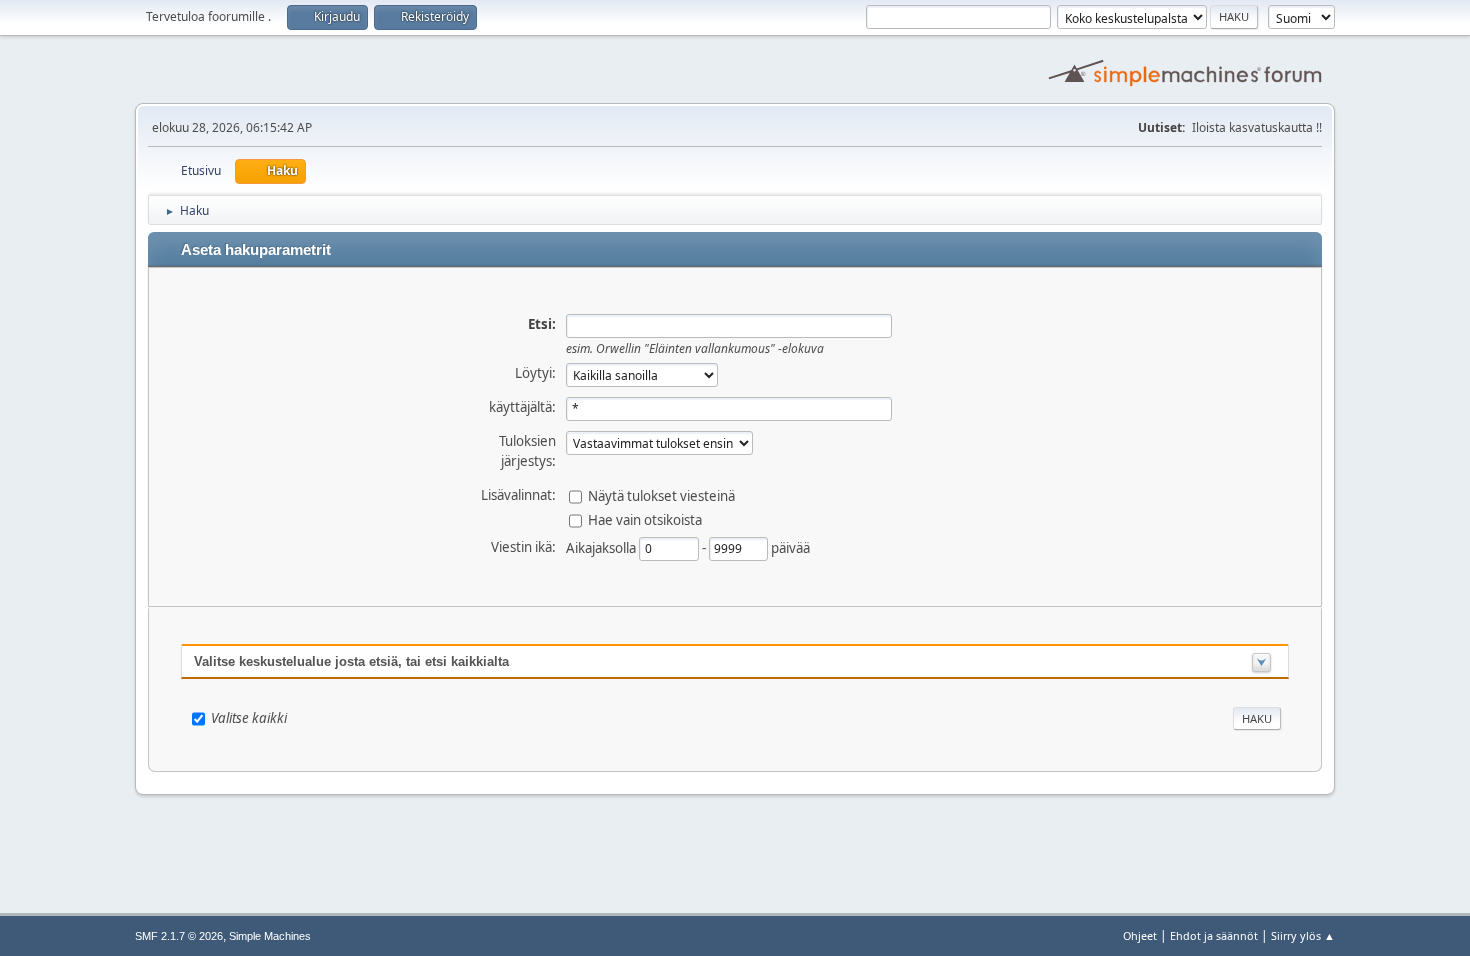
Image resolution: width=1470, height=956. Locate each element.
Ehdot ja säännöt (1214, 935)
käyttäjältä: (522, 407)
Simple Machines (270, 936)
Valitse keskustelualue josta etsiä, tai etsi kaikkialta (351, 661)
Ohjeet (1140, 935)
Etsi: (542, 324)
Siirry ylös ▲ (1303, 935)
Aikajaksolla (602, 547)
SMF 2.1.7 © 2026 (179, 936)
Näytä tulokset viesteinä (661, 495)
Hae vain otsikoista (645, 519)
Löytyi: (535, 373)
